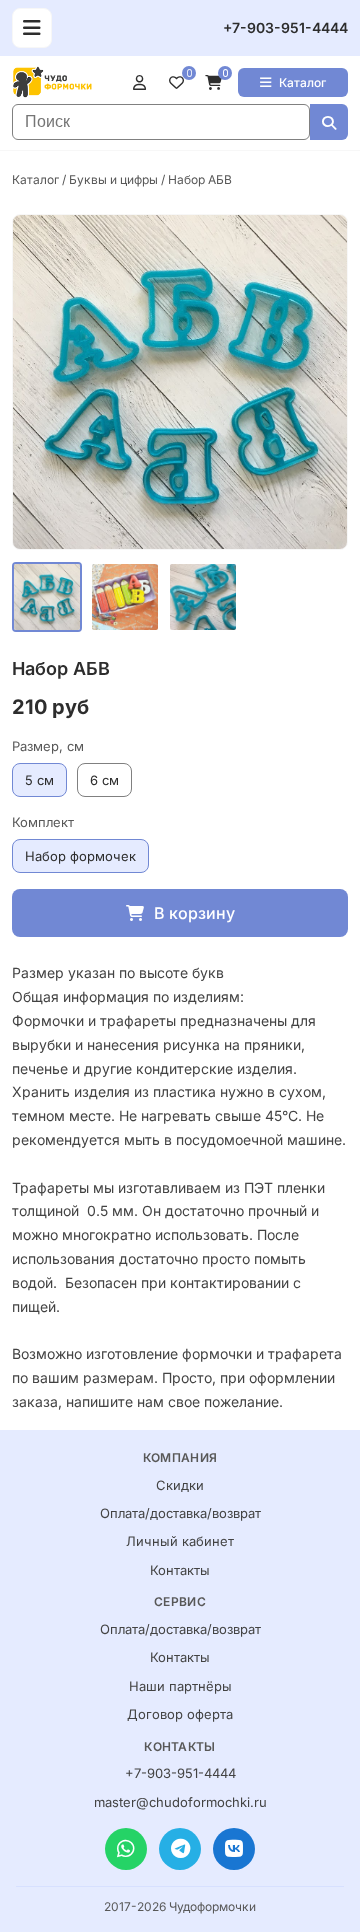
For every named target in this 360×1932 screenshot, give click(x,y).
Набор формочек (80, 856)
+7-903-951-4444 (285, 27)
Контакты (180, 1570)
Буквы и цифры (113, 179)
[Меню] (32, 28)
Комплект (43, 822)
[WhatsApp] (126, 1849)
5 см (39, 780)
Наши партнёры (180, 1686)
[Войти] (144, 82)
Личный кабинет (180, 1541)
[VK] (234, 1849)
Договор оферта (180, 1714)
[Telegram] (180, 1849)
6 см (104, 780)
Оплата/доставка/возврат (180, 1513)
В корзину (194, 913)
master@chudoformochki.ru (180, 1802)
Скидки (180, 1485)
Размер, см (48, 746)
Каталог (302, 82)
